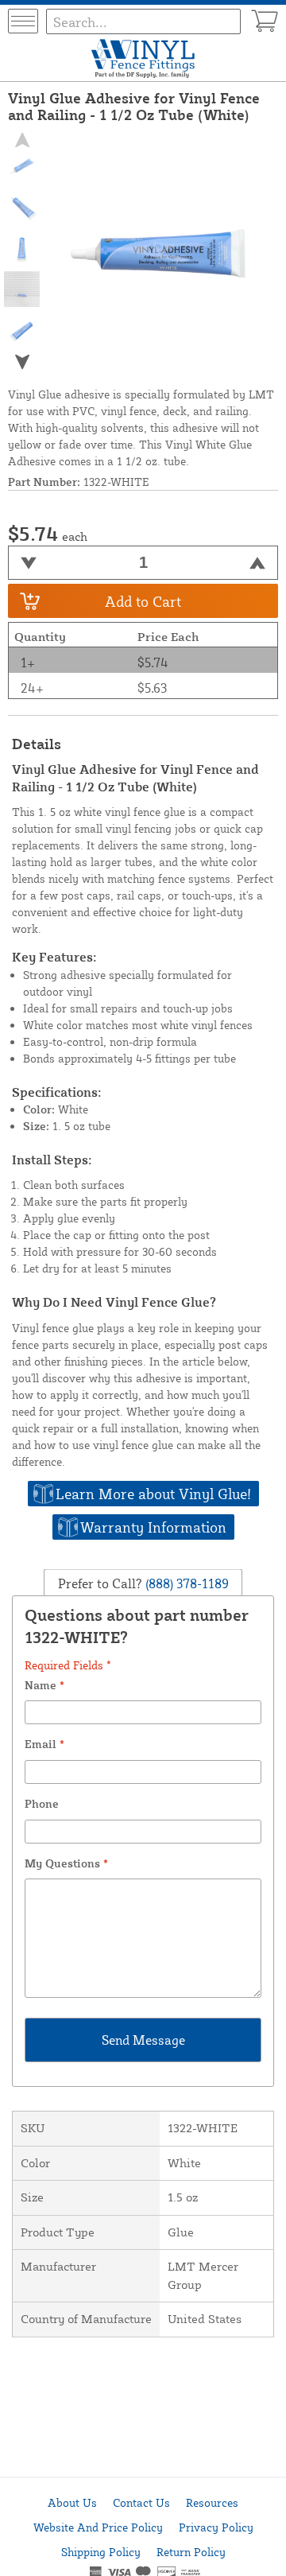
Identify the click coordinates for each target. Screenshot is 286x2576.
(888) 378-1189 (186, 1583)
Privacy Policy (216, 2527)
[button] (22, 362)
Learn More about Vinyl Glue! (153, 1494)
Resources (212, 2502)
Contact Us (141, 2502)
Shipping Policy (101, 2552)
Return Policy (191, 2552)
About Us (72, 2502)
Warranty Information (153, 1527)
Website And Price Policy (98, 2527)
